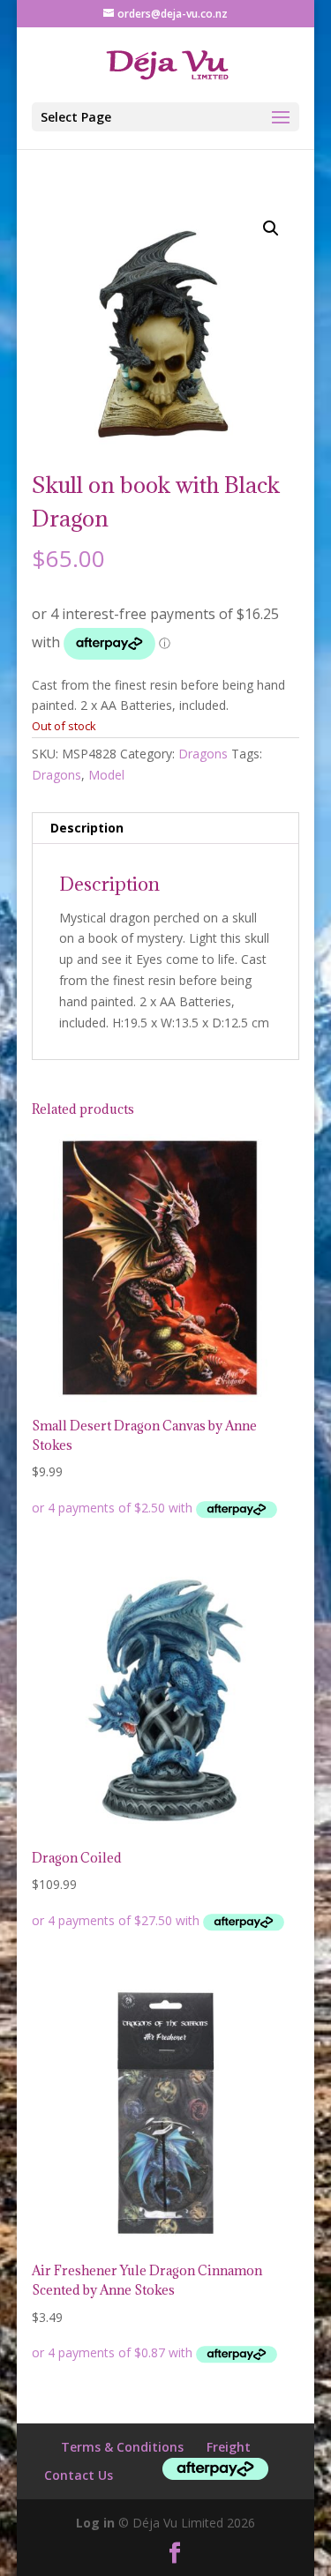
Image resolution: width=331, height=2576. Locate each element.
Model (106, 775)
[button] (271, 228)
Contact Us (79, 2475)
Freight (229, 2447)
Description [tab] (87, 828)
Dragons (203, 754)
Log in (95, 2523)
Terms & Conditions (122, 2447)
